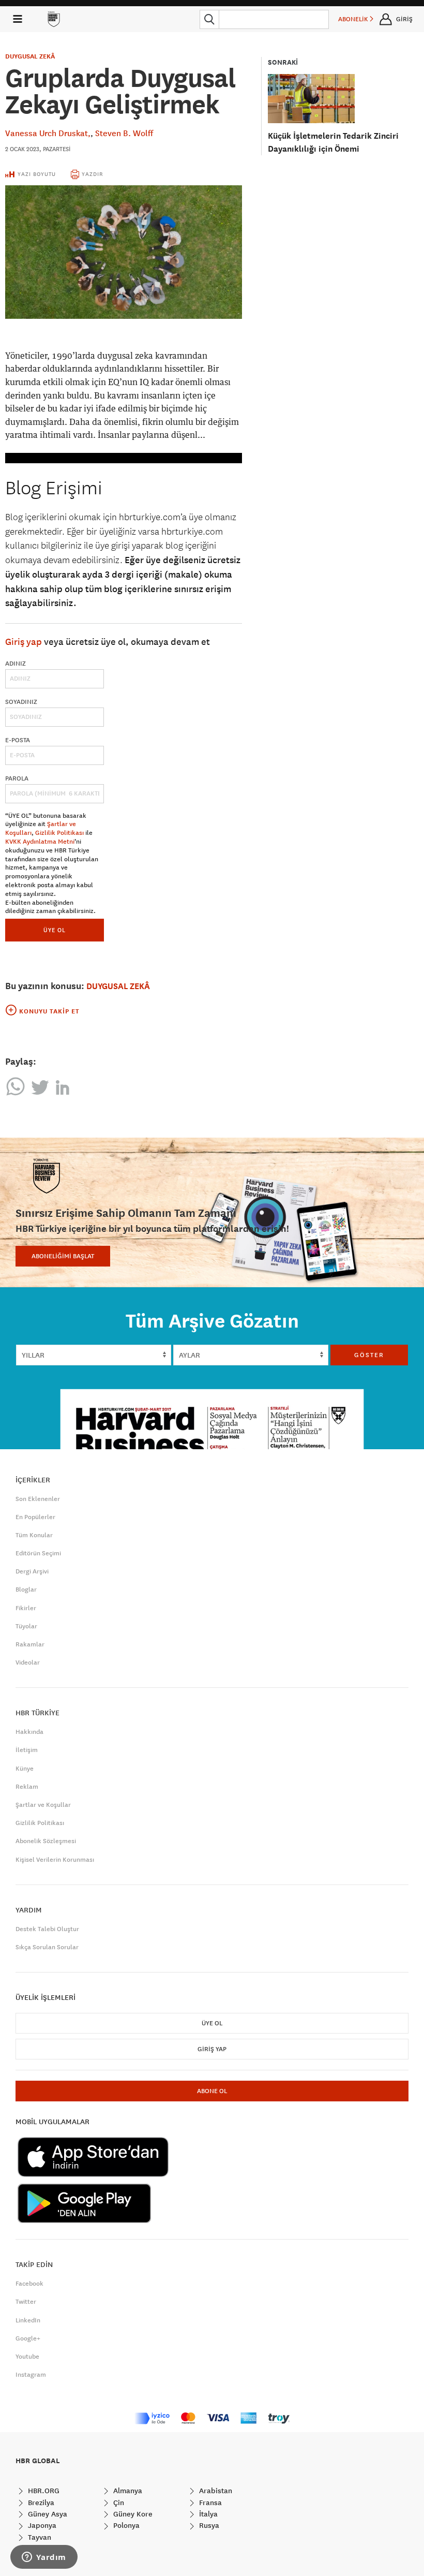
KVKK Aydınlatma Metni (40, 842)
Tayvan (39, 2537)
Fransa (209, 2503)
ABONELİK (354, 19)
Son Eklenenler (38, 1499)
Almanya (127, 2491)
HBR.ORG (43, 2491)
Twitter (26, 2302)
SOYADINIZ (21, 702)
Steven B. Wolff (124, 133)
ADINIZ (16, 664)
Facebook (29, 2284)
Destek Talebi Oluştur (47, 1929)
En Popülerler (35, 1517)
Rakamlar (30, 1644)
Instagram (31, 2375)
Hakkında (29, 1732)
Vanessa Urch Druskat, (48, 133)
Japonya (41, 2525)
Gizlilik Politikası (59, 833)
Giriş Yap (212, 2049)
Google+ (28, 2338)
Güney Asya (47, 2514)
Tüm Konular (34, 1535)
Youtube (27, 2357)
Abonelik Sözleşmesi (46, 1841)
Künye (25, 1769)
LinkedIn (28, 2320)
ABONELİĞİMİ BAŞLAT (63, 1256)
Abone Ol (212, 2091)
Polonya (125, 2525)
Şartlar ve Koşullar (43, 1805)
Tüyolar (26, 1626)
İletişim (27, 1750)
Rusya (208, 2525)
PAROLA (17, 778)
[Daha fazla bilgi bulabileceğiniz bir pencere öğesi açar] (44, 2558)
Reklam (27, 1787)
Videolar (28, 1662)
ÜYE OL (55, 930)
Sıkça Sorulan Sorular (47, 1947)
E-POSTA (18, 740)
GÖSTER (369, 1355)
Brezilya (40, 2503)
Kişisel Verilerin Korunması (55, 1860)
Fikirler (26, 1608)
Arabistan (215, 2491)
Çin (118, 2503)
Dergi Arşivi (32, 1571)
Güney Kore (132, 2514)
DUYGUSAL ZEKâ (30, 56)
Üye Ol (212, 2023)
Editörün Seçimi (38, 1553)
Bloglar (26, 1589)
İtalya (207, 2514)
